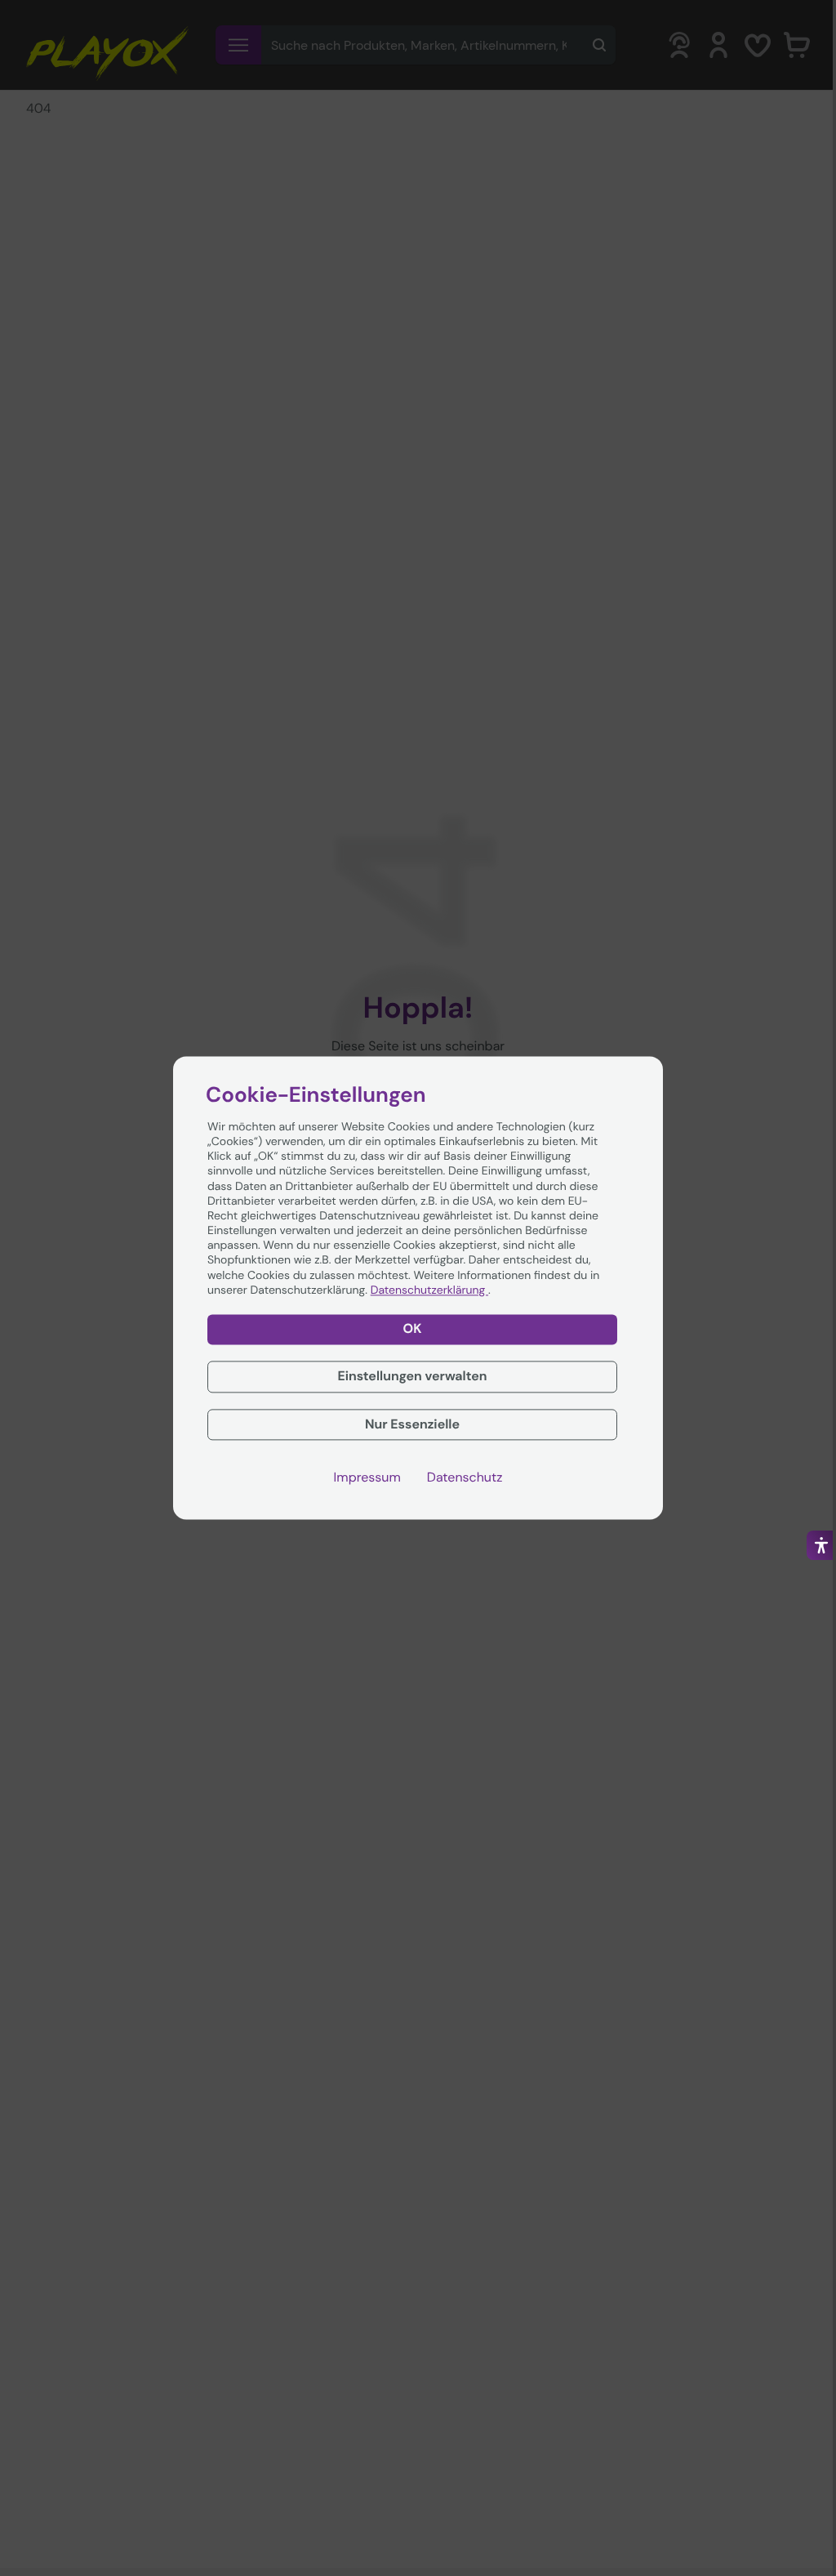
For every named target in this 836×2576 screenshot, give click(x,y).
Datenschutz (465, 1478)
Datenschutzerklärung (429, 1290)
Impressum (367, 1478)
